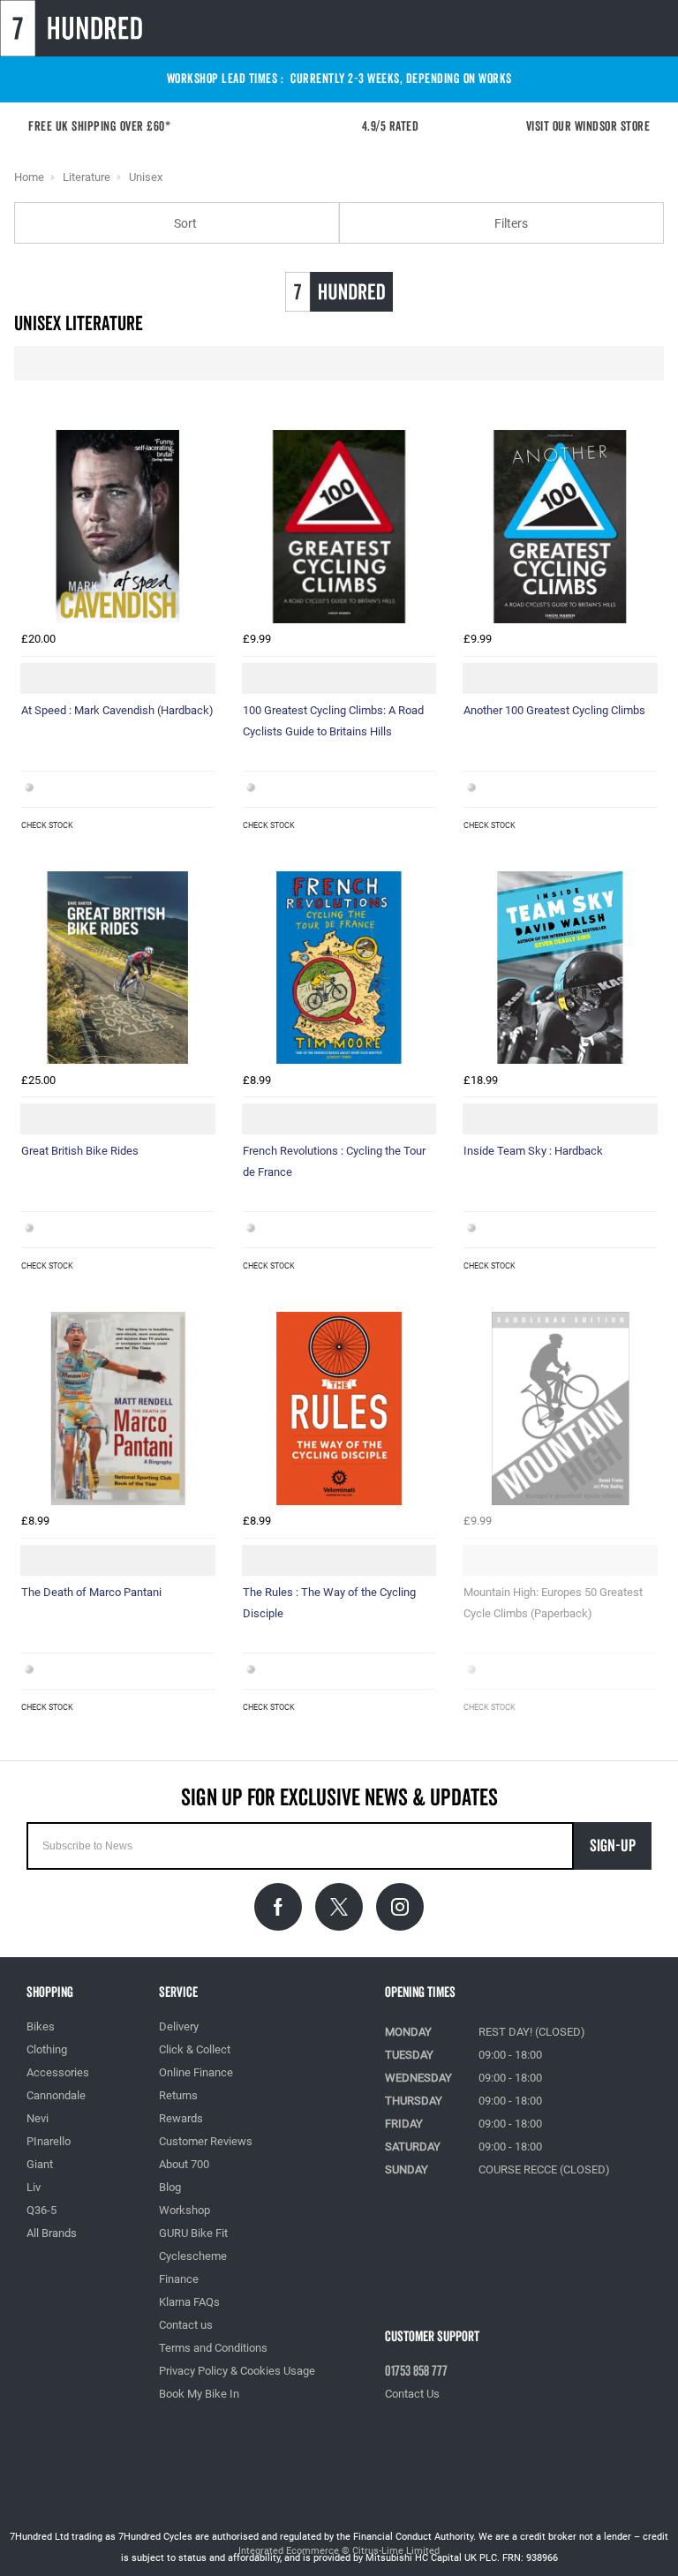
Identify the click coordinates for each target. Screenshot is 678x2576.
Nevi (38, 2118)
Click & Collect (195, 2049)
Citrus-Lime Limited (396, 2551)
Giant (40, 2164)
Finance (179, 2279)
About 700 (184, 2164)
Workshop (185, 2210)
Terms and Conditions (213, 2348)
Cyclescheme (193, 2256)
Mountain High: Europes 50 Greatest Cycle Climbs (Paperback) (553, 1603)
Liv (34, 2187)
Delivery (179, 2026)
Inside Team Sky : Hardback (533, 1151)
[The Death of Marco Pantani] (118, 1409)
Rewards (181, 2118)
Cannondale (56, 2095)
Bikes (41, 2026)
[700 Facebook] (278, 1907)
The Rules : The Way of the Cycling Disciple (329, 1603)
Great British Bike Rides (80, 1151)
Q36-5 (41, 2210)
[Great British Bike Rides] (118, 968)
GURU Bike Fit (193, 2233)
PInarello (49, 2141)
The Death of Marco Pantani (91, 1592)
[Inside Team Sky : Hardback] (560, 968)
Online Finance (196, 2072)
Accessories (58, 2072)
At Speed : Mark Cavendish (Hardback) (117, 710)
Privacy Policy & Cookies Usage (237, 2371)
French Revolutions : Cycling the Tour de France (334, 1161)
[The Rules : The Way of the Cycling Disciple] (339, 1409)
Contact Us (412, 2394)
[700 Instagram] (400, 1907)
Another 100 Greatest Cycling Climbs (554, 710)
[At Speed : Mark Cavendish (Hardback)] (118, 527)
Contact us (186, 2325)
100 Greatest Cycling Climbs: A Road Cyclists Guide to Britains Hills (333, 721)
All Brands (52, 2233)
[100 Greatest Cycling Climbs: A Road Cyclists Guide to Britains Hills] (339, 527)
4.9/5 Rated (395, 127)
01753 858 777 (416, 2371)
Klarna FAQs (189, 2302)
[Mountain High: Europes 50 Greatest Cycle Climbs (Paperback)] (560, 1409)
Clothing (47, 2049)
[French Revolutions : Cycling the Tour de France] (339, 968)
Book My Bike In (199, 2394)
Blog (170, 2187)
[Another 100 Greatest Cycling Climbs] (560, 527)
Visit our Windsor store (588, 127)
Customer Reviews (206, 2141)
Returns (178, 2095)
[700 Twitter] (339, 1907)
